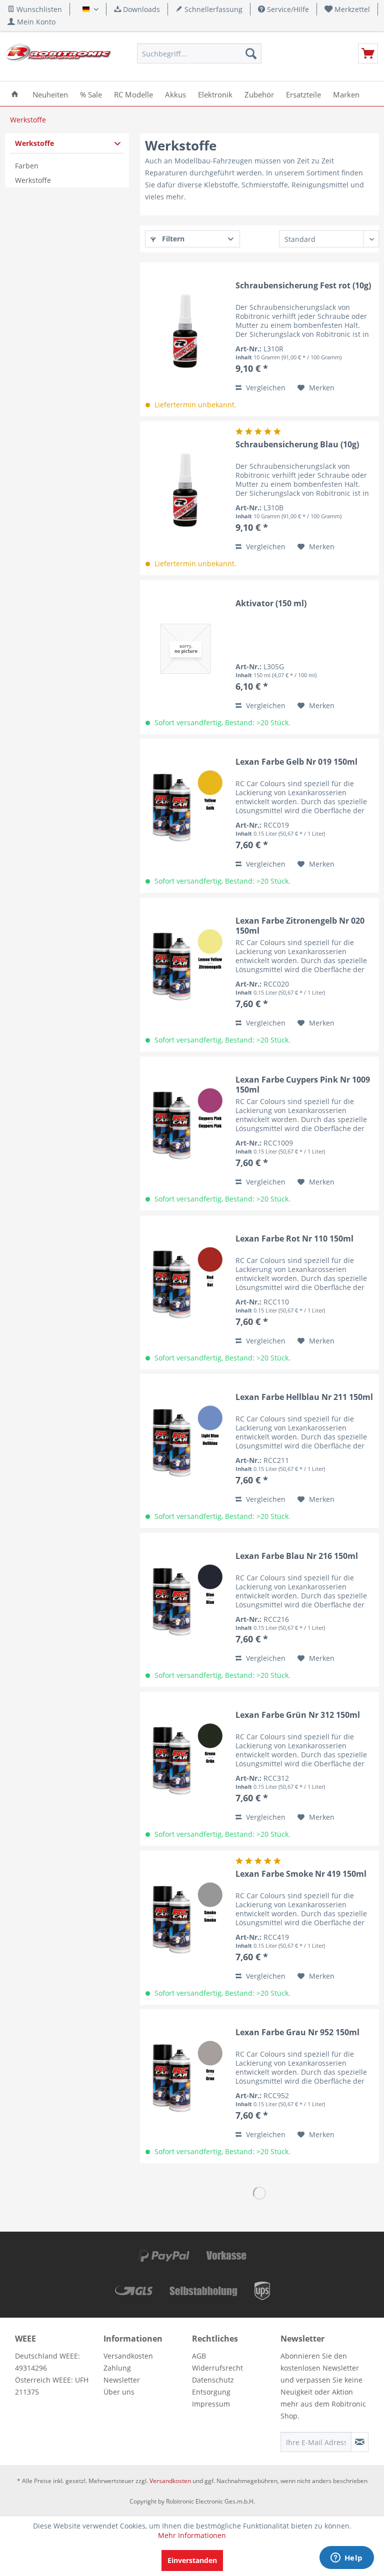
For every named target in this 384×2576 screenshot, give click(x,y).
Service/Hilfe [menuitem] (287, 9)
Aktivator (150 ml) (271, 604)
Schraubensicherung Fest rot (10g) (303, 286)
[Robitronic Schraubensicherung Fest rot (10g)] (185, 331)
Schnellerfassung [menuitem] (212, 9)
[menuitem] (347, 9)
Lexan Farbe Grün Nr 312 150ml (298, 1715)
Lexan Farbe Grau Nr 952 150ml (297, 2032)
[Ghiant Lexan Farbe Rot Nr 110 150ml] (185, 1284)
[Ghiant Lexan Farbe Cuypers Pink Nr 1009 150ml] (185, 1125)
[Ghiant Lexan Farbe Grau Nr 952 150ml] (185, 2078)
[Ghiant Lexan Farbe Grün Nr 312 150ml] (185, 1760)
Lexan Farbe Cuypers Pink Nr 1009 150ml (303, 1085)
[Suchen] (251, 53)
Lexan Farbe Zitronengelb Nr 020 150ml (300, 926)
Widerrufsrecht (217, 2368)
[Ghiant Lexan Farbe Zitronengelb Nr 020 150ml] (185, 966)
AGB (199, 2356)
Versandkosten (128, 2356)
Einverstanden (192, 2560)
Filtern (172, 239)
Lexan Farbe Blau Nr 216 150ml (297, 1556)
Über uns (119, 2392)
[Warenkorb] (368, 53)
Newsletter (122, 2380)
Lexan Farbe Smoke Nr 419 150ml (301, 1874)
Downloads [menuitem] (140, 9)
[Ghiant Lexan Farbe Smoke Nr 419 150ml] (185, 1919)
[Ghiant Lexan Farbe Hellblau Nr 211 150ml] (185, 1442)
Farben (27, 166)
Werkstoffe (34, 143)
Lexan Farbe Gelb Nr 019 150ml (296, 762)
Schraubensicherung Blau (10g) (297, 445)
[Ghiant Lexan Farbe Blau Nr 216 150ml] (185, 1601)
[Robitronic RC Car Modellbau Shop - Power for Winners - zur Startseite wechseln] (58, 56)
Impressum (211, 2404)
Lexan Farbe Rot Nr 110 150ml (294, 1239)
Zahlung (117, 2368)
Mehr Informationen (192, 2535)
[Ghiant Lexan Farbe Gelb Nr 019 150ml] (185, 807)
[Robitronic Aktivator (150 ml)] (185, 649)
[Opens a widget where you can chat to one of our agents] (346, 2559)
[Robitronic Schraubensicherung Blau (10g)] (185, 490)
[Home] (15, 94)
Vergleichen (265, 388)
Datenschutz (213, 2380)
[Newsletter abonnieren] (360, 2442)
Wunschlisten (38, 9)
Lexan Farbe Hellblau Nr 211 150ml (304, 1397)
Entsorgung (211, 2392)
